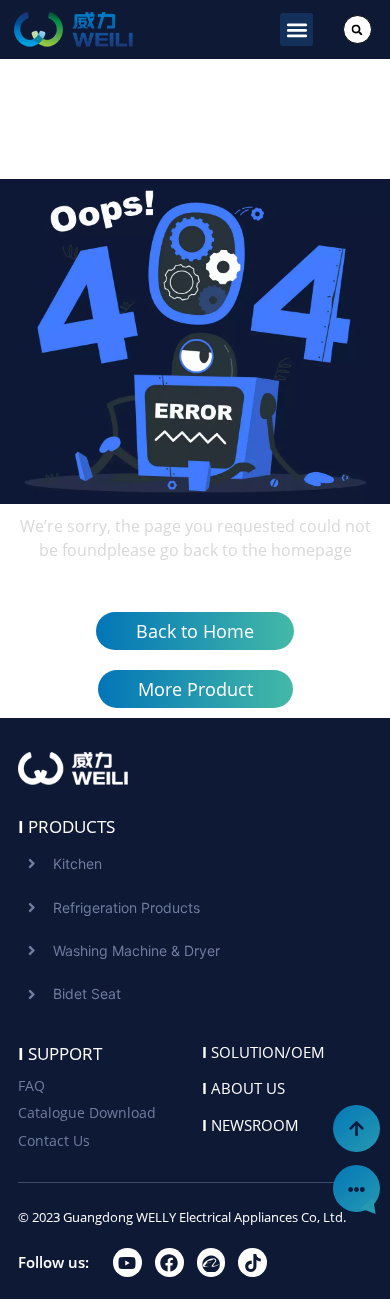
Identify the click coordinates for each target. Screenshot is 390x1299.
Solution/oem (263, 1052)
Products (66, 826)
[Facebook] (169, 1262)
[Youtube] (127, 1262)
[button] (296, 29)
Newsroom (250, 1125)
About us (243, 1088)
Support (60, 1053)
